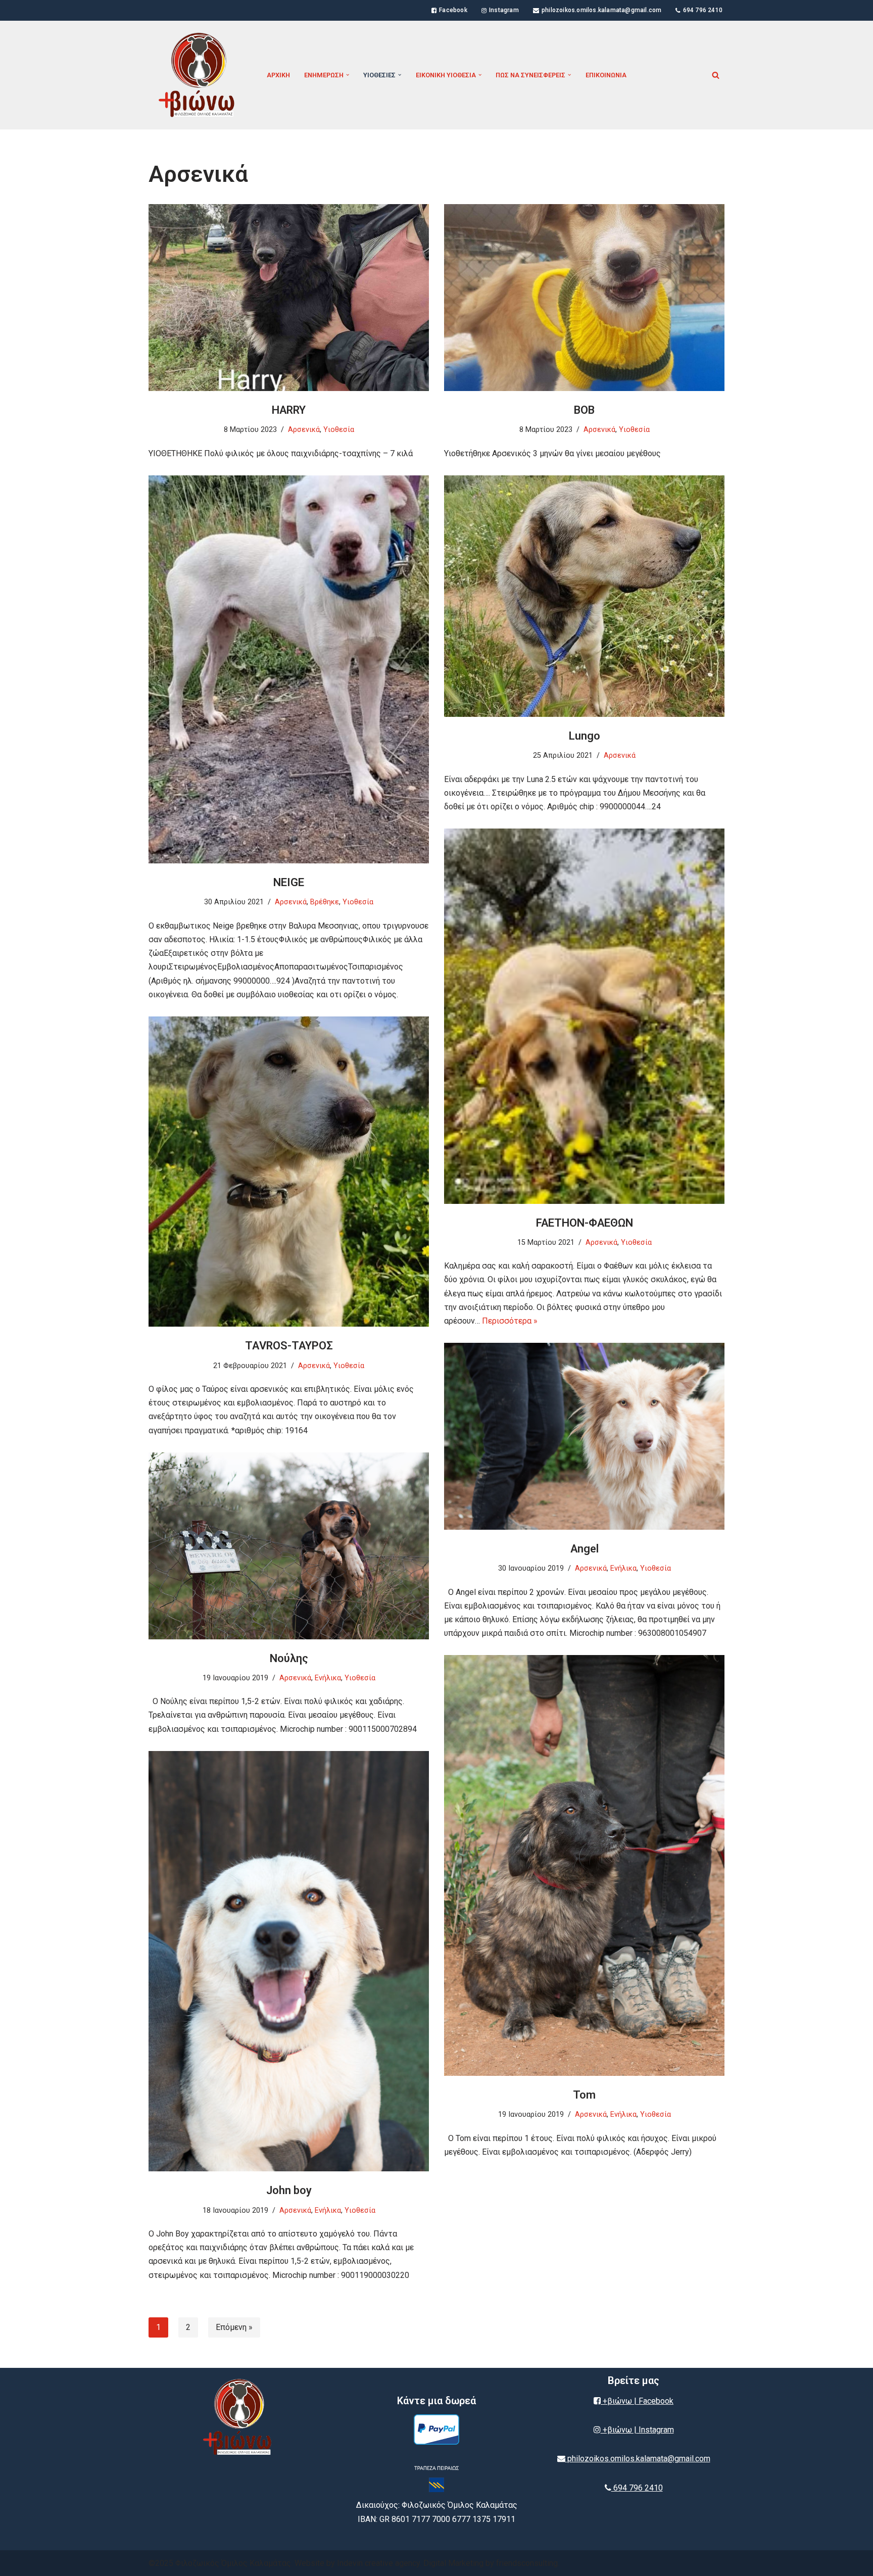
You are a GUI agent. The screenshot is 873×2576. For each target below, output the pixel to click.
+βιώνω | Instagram (637, 2430)
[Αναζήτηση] (716, 75)
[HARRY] (289, 298)
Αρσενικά (304, 430)
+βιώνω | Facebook (637, 2401)
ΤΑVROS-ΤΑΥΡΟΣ (289, 1346)
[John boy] (289, 1961)
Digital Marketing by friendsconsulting (491, 2563)
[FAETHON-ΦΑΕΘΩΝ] (584, 1016)
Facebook (453, 10)
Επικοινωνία (606, 75)
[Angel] (584, 1436)
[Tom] (584, 1865)
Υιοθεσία (339, 430)
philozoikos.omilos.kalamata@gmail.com (601, 10)
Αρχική (278, 75)
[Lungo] (584, 596)
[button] (348, 75)
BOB (584, 410)
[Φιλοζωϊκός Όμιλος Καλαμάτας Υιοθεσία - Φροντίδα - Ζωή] (199, 75)
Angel (585, 1549)
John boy (289, 2190)
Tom (584, 2095)
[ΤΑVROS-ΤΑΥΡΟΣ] (289, 1172)
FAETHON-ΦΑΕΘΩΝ (585, 1223)
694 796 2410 (703, 10)
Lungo (585, 736)
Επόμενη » (234, 2327)
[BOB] (584, 298)
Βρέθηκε (325, 902)
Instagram (504, 10)
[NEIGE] (289, 669)
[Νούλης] (289, 1546)
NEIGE (289, 882)
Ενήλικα (623, 1568)
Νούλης (289, 1658)
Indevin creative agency (378, 2563)
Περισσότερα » (510, 1321)
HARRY (289, 410)
